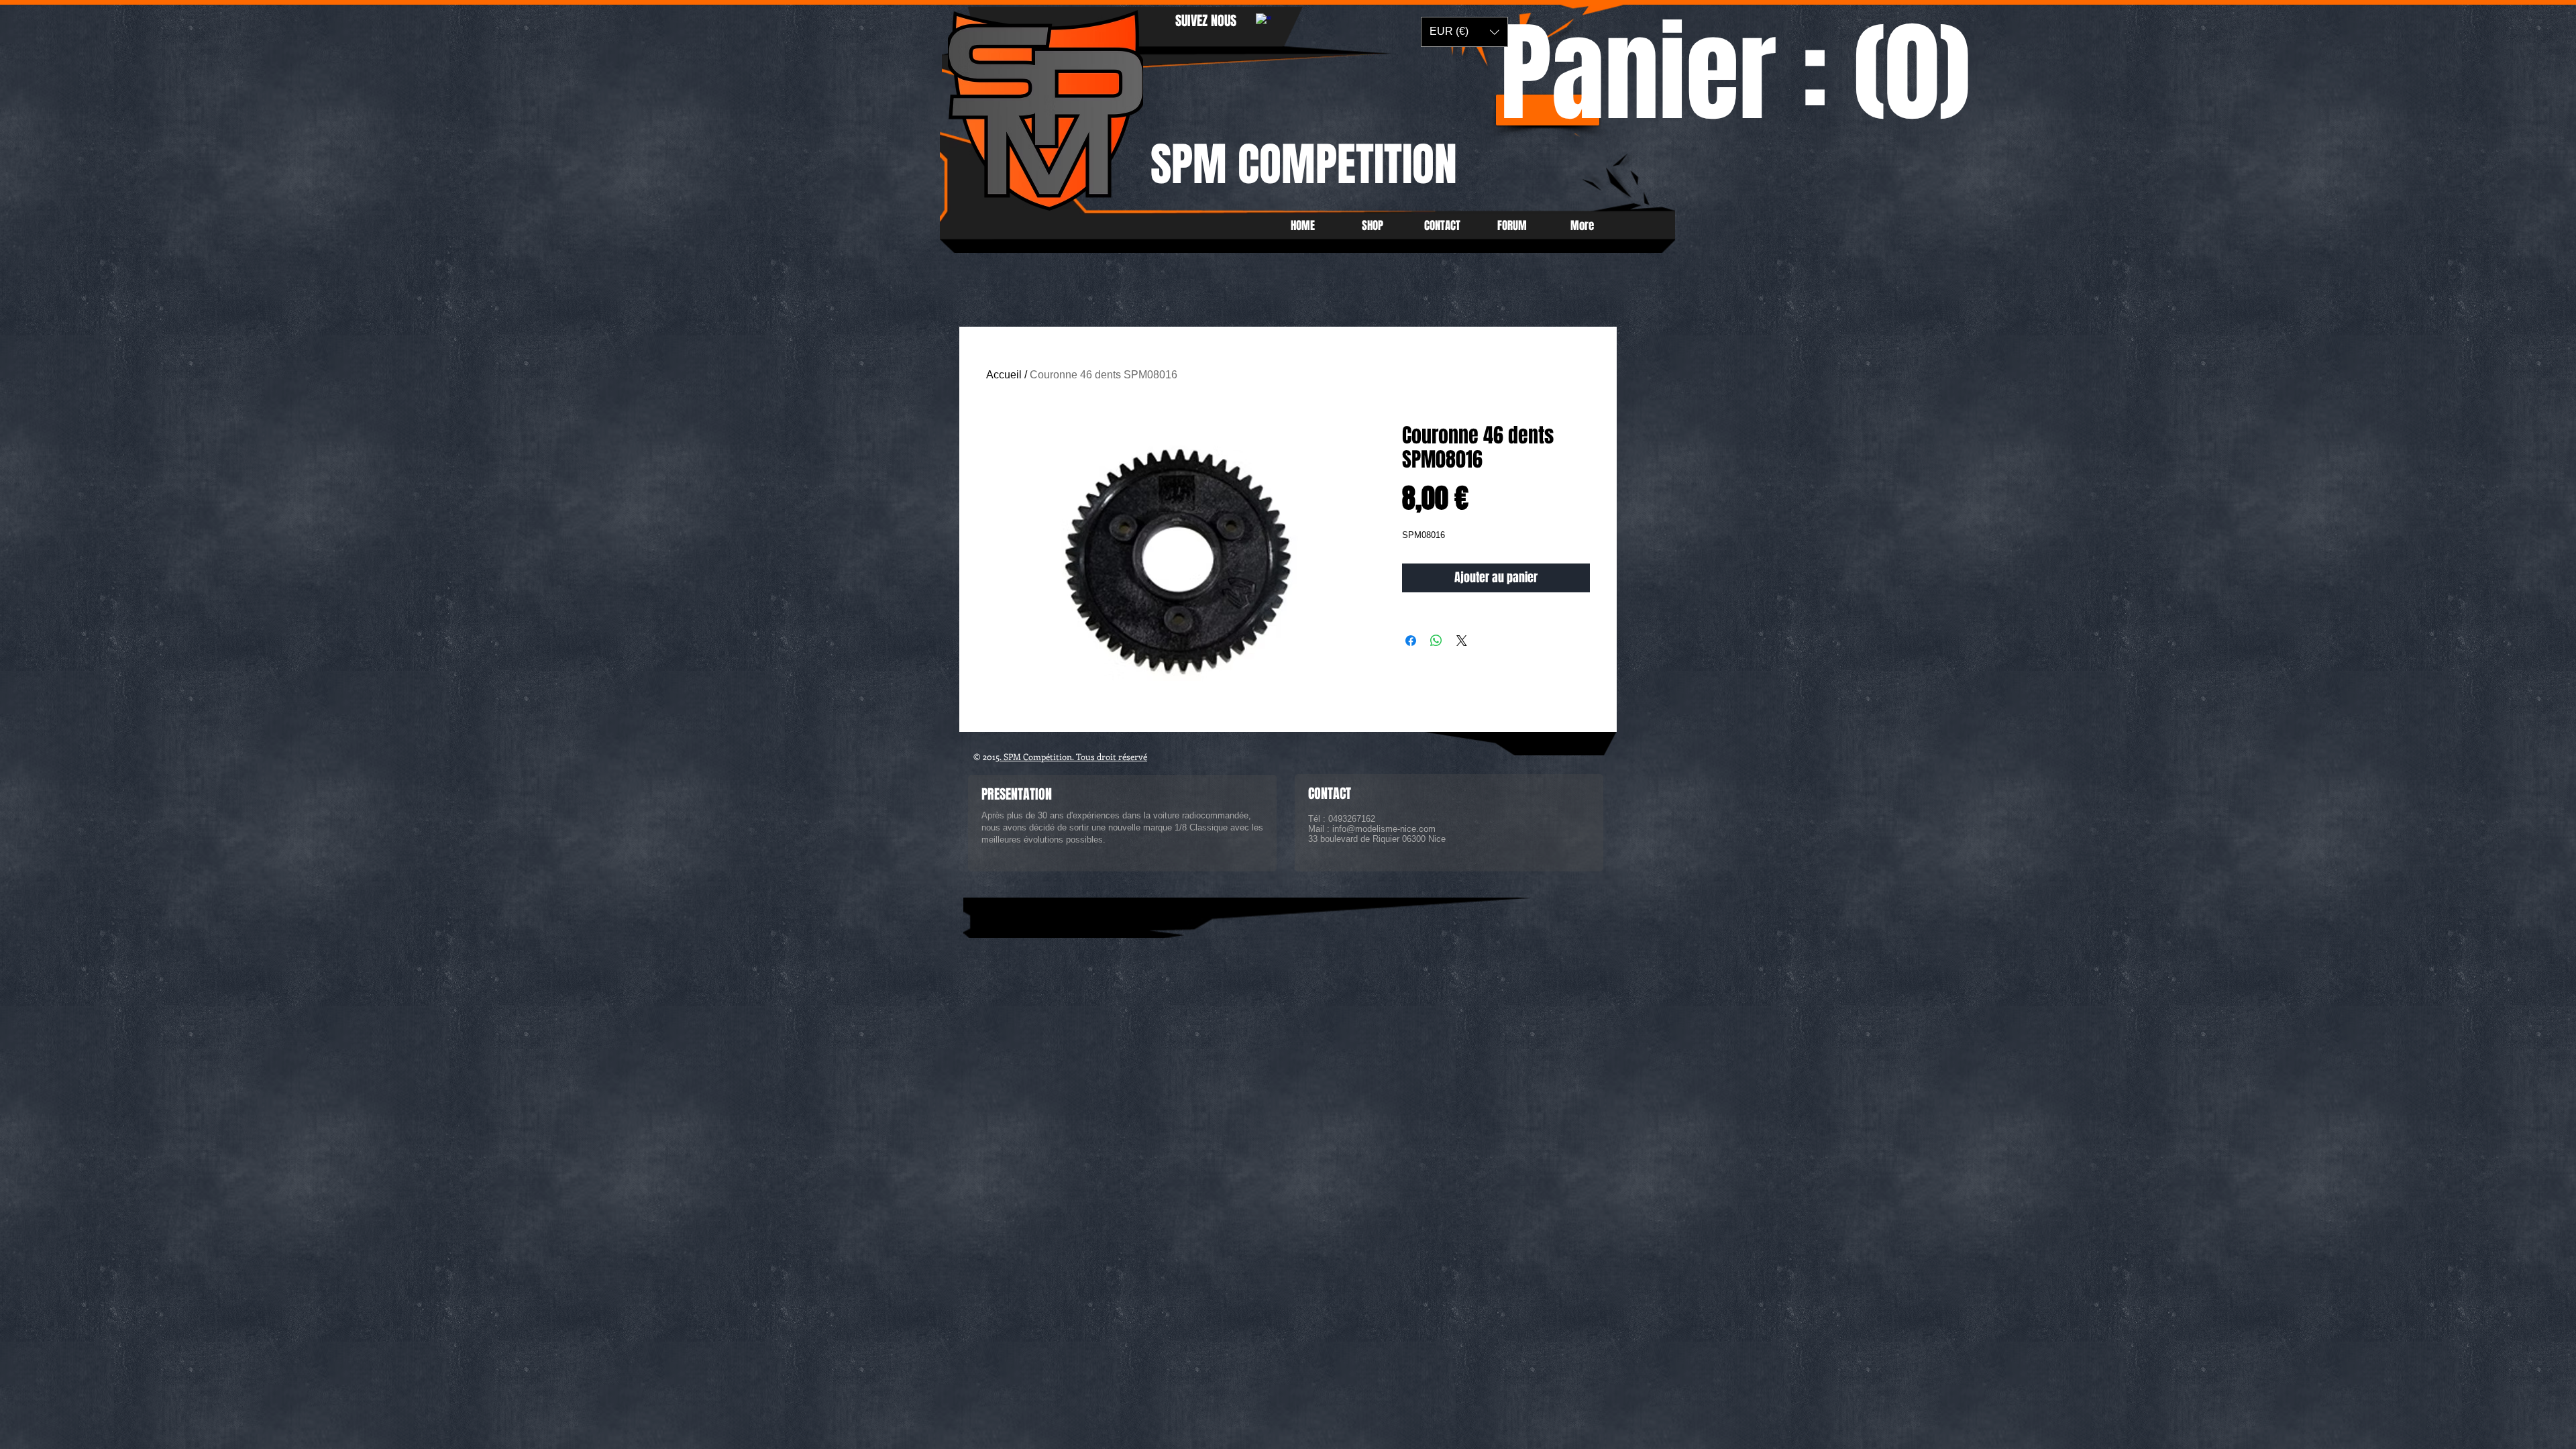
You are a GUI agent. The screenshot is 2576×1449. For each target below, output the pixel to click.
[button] (1464, 32)
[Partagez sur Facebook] (1411, 641)
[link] (1736, 81)
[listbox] (1464, 32)
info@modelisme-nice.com (1384, 829)
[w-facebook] (1264, 21)
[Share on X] (1462, 641)
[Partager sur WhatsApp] (1436, 641)
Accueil (1004, 375)
